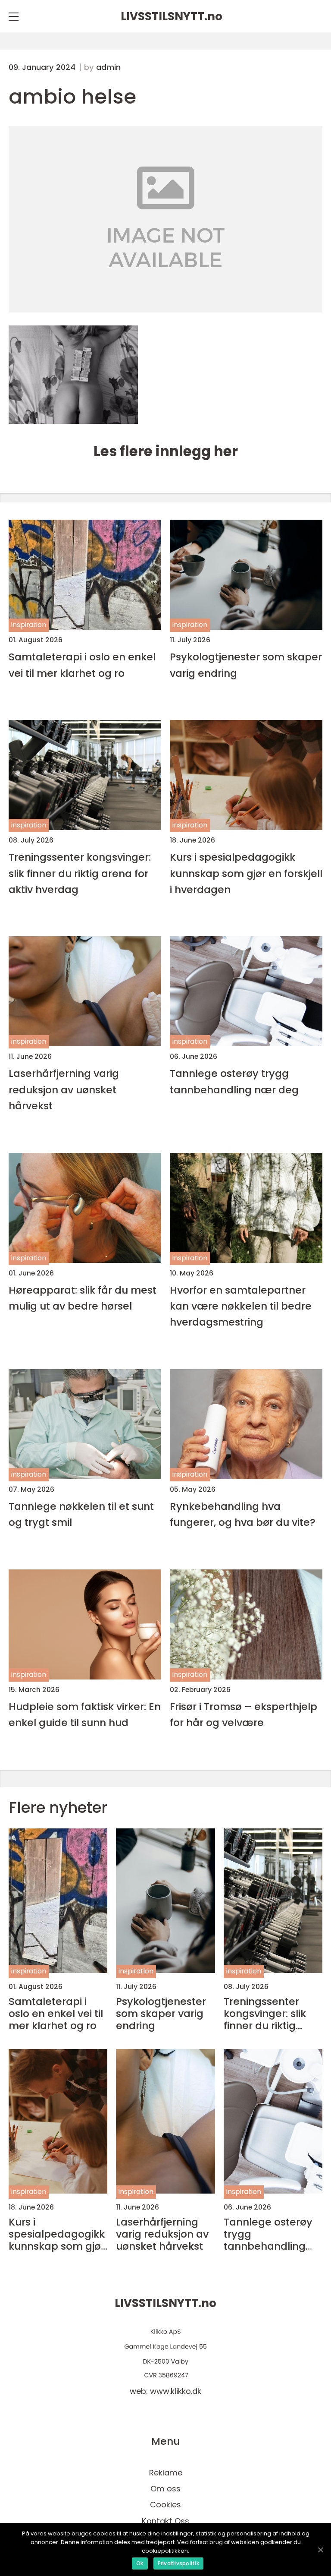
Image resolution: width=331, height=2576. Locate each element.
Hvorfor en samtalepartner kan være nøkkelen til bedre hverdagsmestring (241, 1306)
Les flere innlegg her (166, 451)
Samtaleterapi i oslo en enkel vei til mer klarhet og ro (82, 665)
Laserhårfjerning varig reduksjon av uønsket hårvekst (64, 1089)
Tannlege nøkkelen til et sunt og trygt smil (81, 1514)
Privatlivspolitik (178, 2563)
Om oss (165, 2489)
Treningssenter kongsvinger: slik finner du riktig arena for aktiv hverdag (80, 873)
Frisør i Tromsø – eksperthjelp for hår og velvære (244, 1714)
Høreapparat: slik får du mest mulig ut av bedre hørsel (83, 1298)
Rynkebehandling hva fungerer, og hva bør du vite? (243, 1514)
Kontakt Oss (165, 2521)
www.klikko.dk (176, 2391)
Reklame (166, 2473)
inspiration (29, 625)
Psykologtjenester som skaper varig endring (246, 665)
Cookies (165, 2505)
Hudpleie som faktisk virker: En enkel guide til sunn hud (85, 1714)
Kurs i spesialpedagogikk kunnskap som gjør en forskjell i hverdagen (246, 873)
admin (108, 67)
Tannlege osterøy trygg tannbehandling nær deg (234, 1081)
